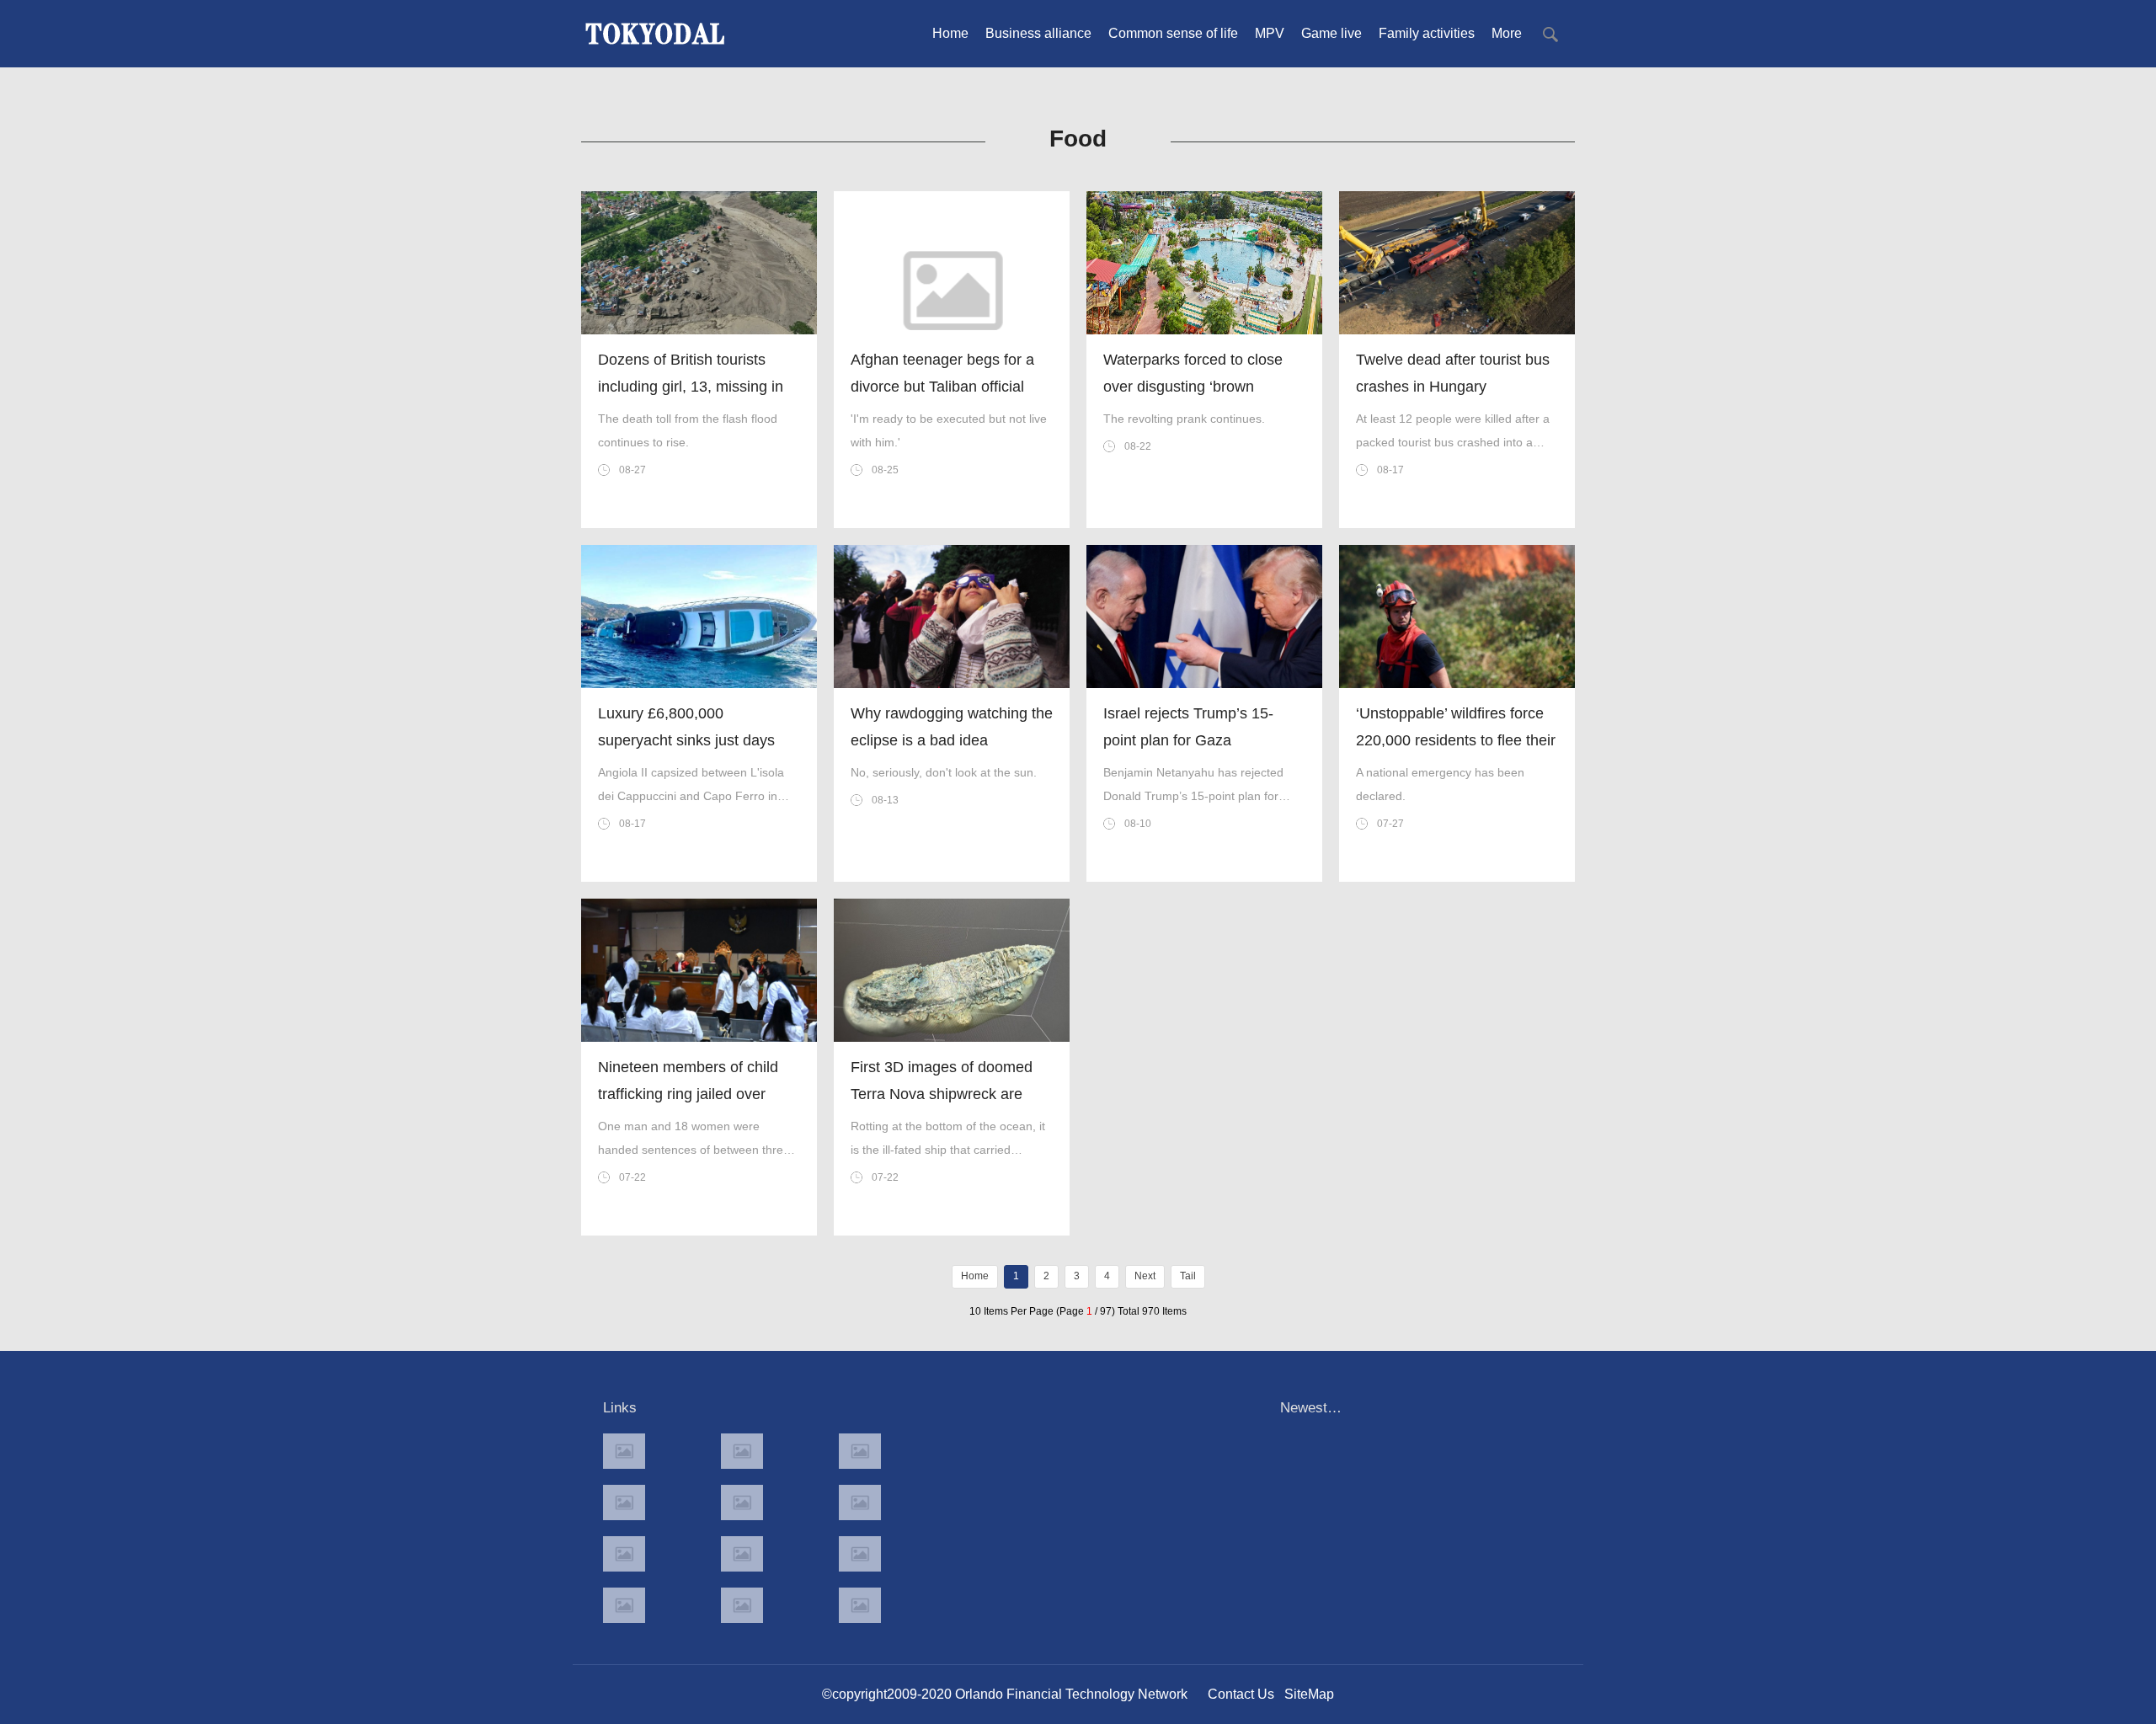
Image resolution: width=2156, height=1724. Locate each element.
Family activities (1427, 33)
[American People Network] (624, 1502)
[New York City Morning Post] (860, 1554)
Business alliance (1038, 33)
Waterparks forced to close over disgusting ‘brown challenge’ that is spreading (1195, 387)
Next (1145, 1276)
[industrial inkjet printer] (860, 1605)
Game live (1331, 33)
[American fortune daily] (860, 1451)
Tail (1188, 1276)
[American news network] (624, 1554)
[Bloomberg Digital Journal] (624, 1605)
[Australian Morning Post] (742, 1451)
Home (950, 33)
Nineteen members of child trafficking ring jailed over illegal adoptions (688, 1094)
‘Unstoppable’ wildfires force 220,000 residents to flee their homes (1456, 740)
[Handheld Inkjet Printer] (624, 1451)
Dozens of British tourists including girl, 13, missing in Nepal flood (691, 387)
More (1507, 33)
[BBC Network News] (860, 1502)
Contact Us (1241, 1694)
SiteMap (1309, 1694)
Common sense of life (1173, 33)
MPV (1270, 33)
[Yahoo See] (742, 1605)
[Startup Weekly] (742, 1554)
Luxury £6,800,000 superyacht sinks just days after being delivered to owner (698, 740)
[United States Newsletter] (742, 1502)
